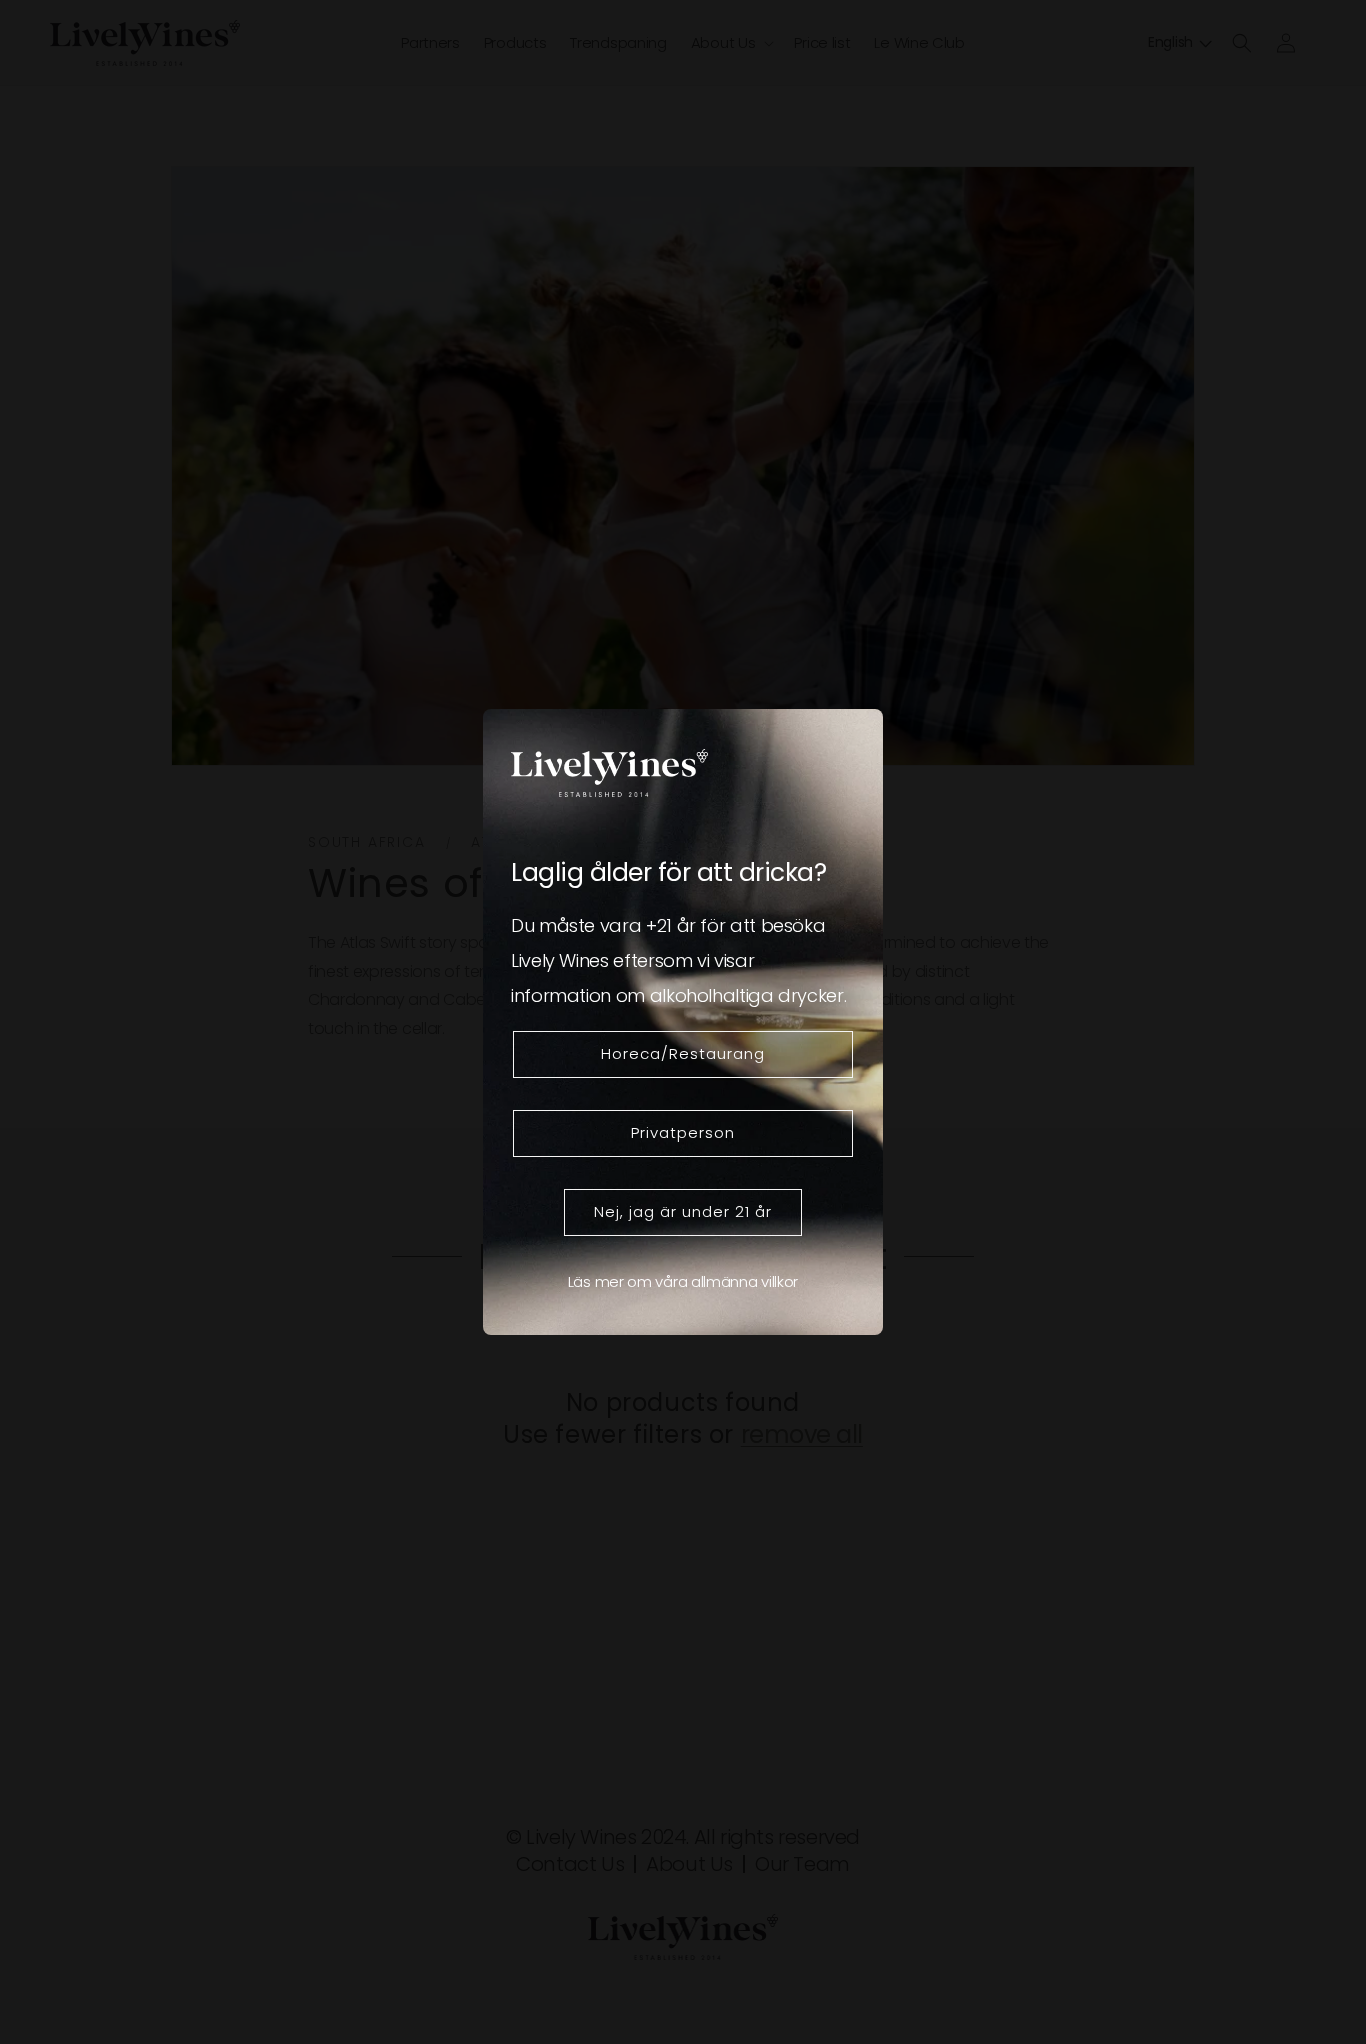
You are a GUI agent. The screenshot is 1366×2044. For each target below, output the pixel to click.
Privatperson (683, 1132)
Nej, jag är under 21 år (683, 1211)
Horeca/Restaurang (683, 1053)
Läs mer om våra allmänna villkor (683, 1281)
